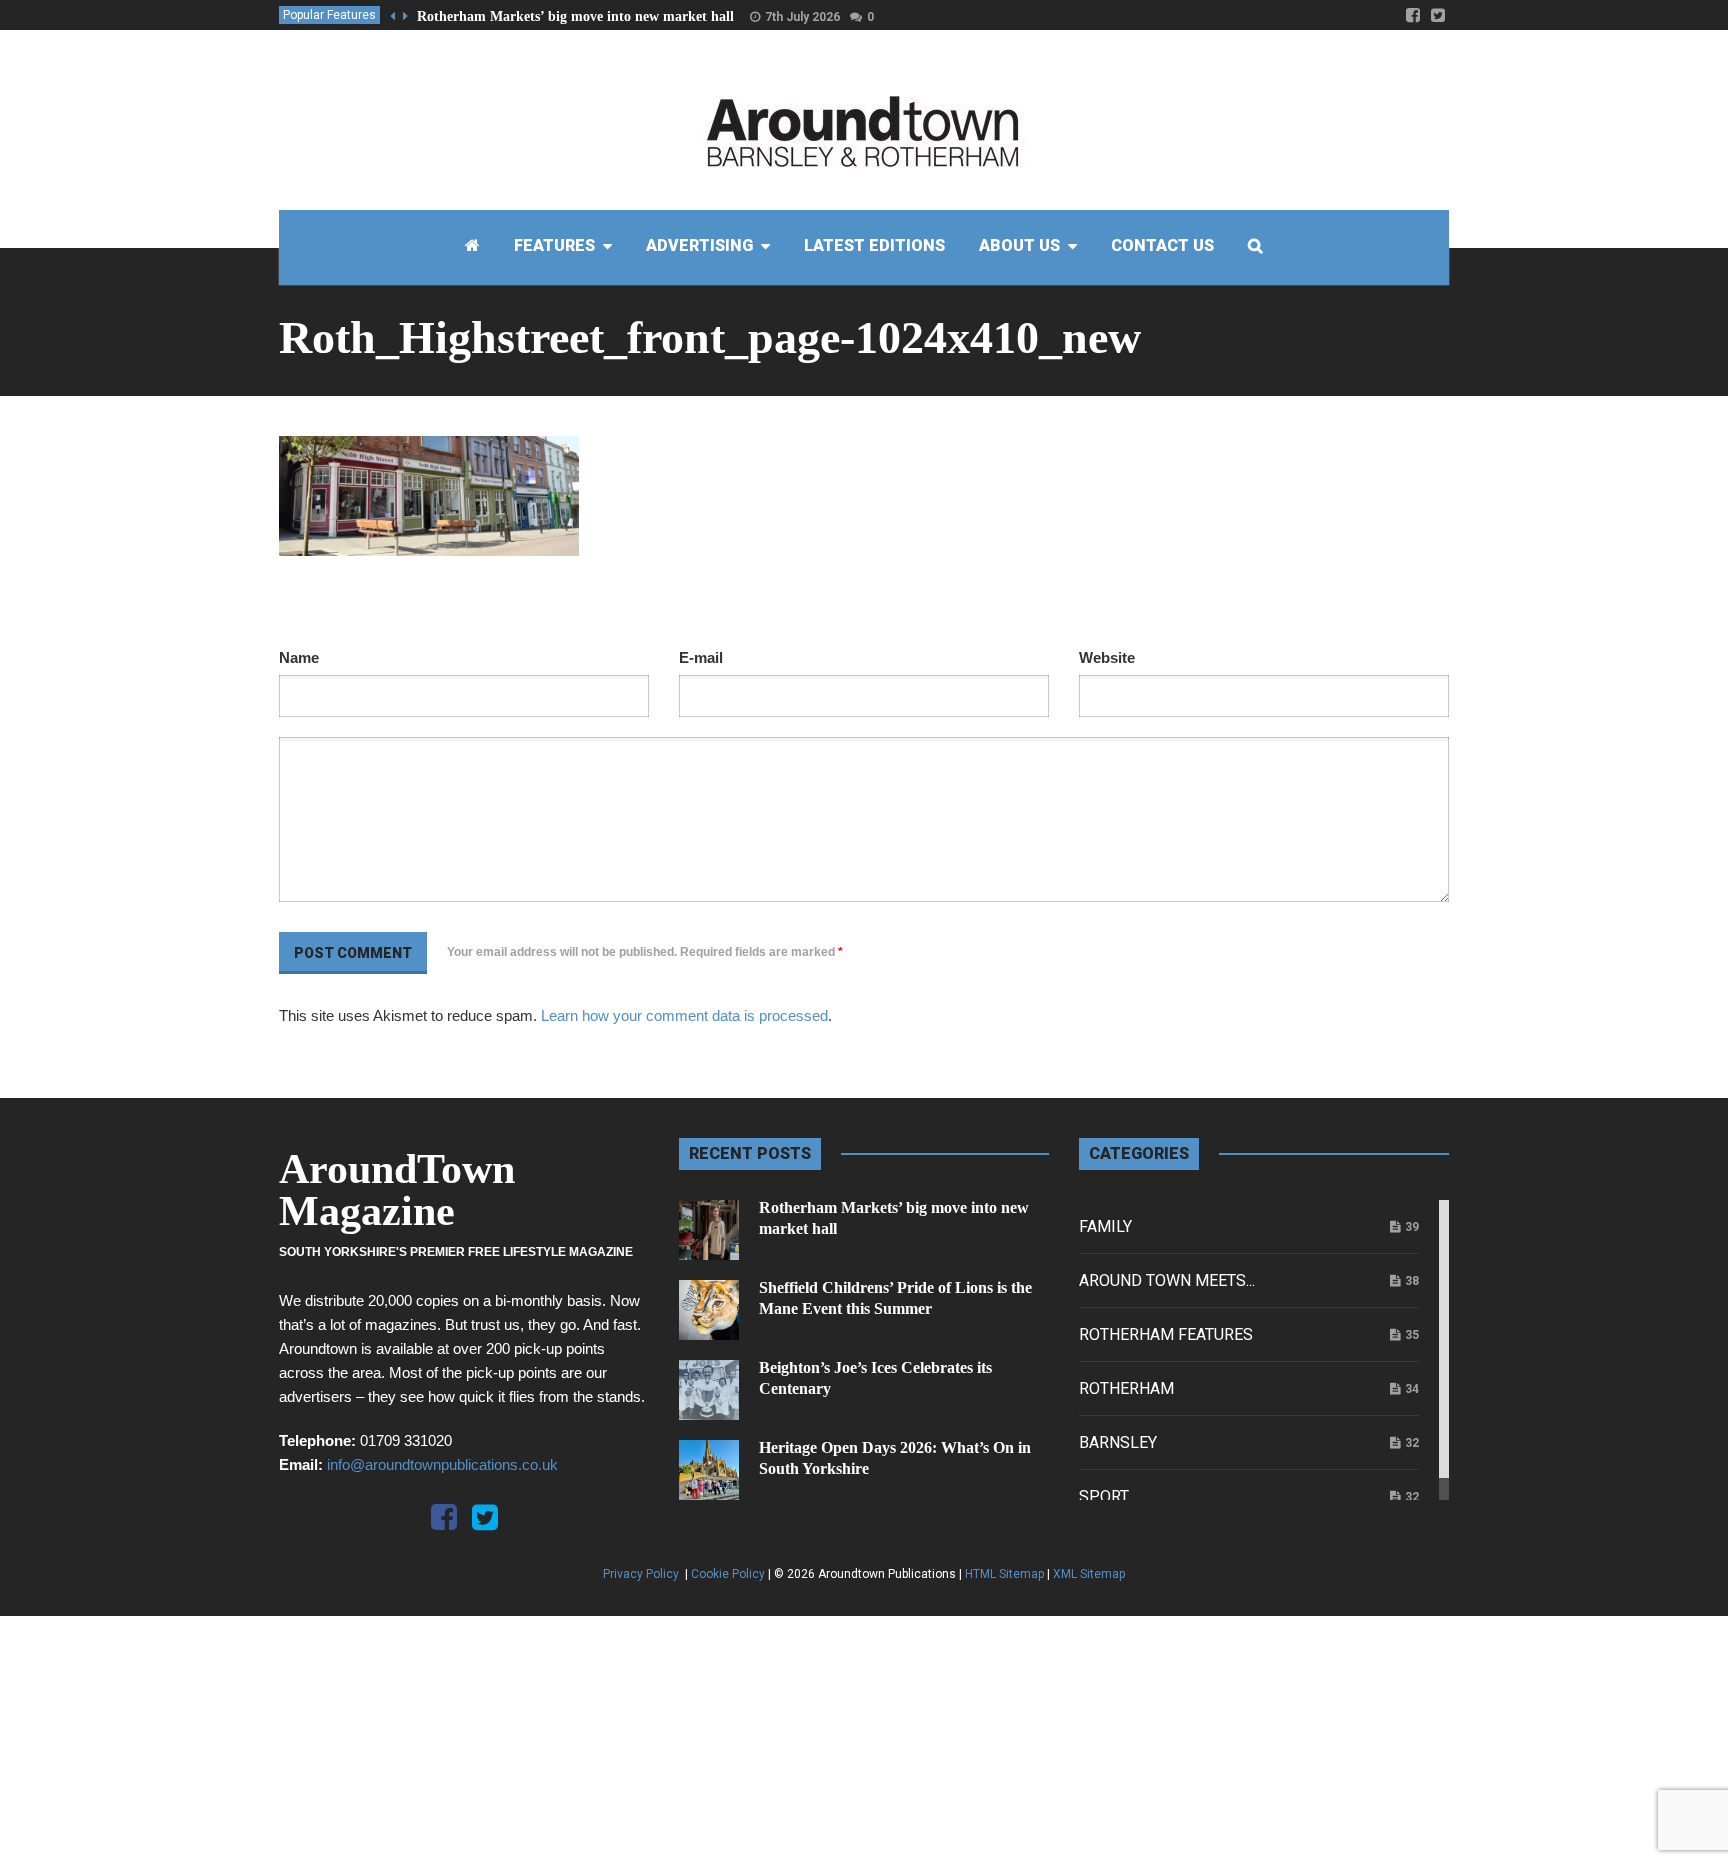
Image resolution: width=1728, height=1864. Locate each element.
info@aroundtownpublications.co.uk (442, 1464)
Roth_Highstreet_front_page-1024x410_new (710, 337)
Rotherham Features (1166, 1334)
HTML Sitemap (1004, 1574)
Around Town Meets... (1167, 1280)
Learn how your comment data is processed (684, 1015)
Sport (1104, 1496)
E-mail (701, 657)
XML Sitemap (1089, 1574)
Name (299, 657)
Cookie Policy (728, 1574)
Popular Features (329, 15)
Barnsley (1118, 1442)
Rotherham (1126, 1388)
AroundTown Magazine (397, 1190)
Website (1107, 657)
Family (1105, 1226)
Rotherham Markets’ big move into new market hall (575, 16)
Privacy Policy (642, 1574)
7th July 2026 (802, 17)
